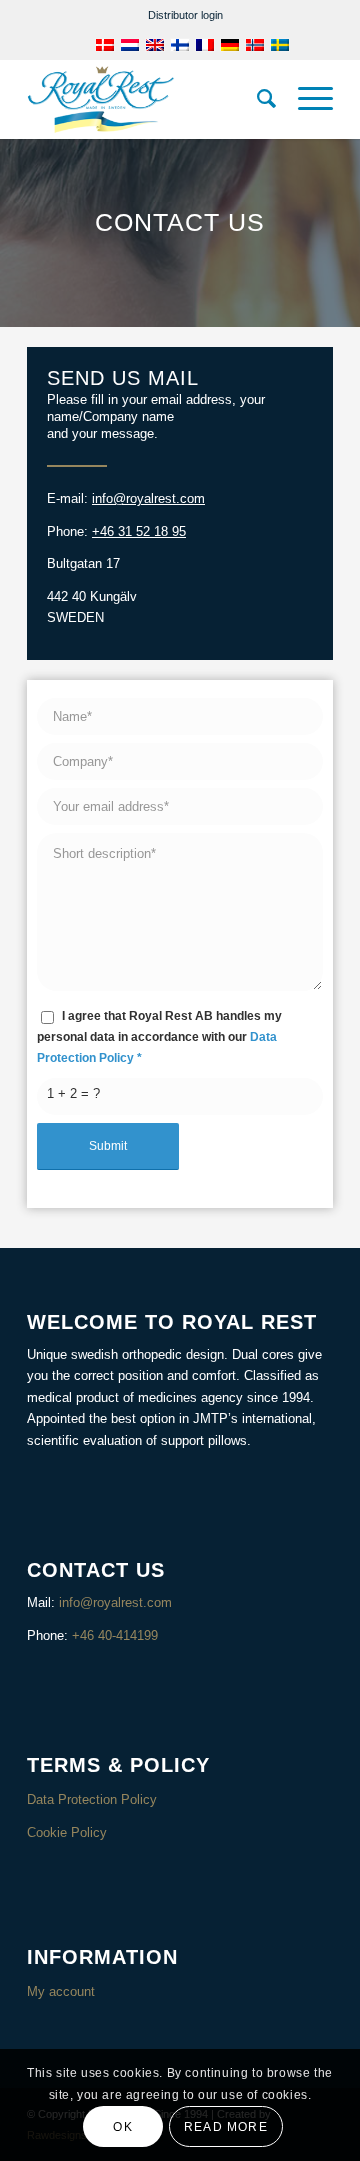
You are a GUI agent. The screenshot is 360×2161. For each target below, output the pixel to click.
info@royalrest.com (148, 498)
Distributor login (185, 15)
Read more (226, 2127)
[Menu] (305, 99)
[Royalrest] (149, 99)
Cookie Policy (67, 1832)
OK (122, 2127)
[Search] (257, 99)
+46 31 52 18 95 (139, 531)
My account (61, 1991)
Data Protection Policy (92, 1799)
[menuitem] (185, 15)
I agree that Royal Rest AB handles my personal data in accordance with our (159, 1037)
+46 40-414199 (115, 1635)
